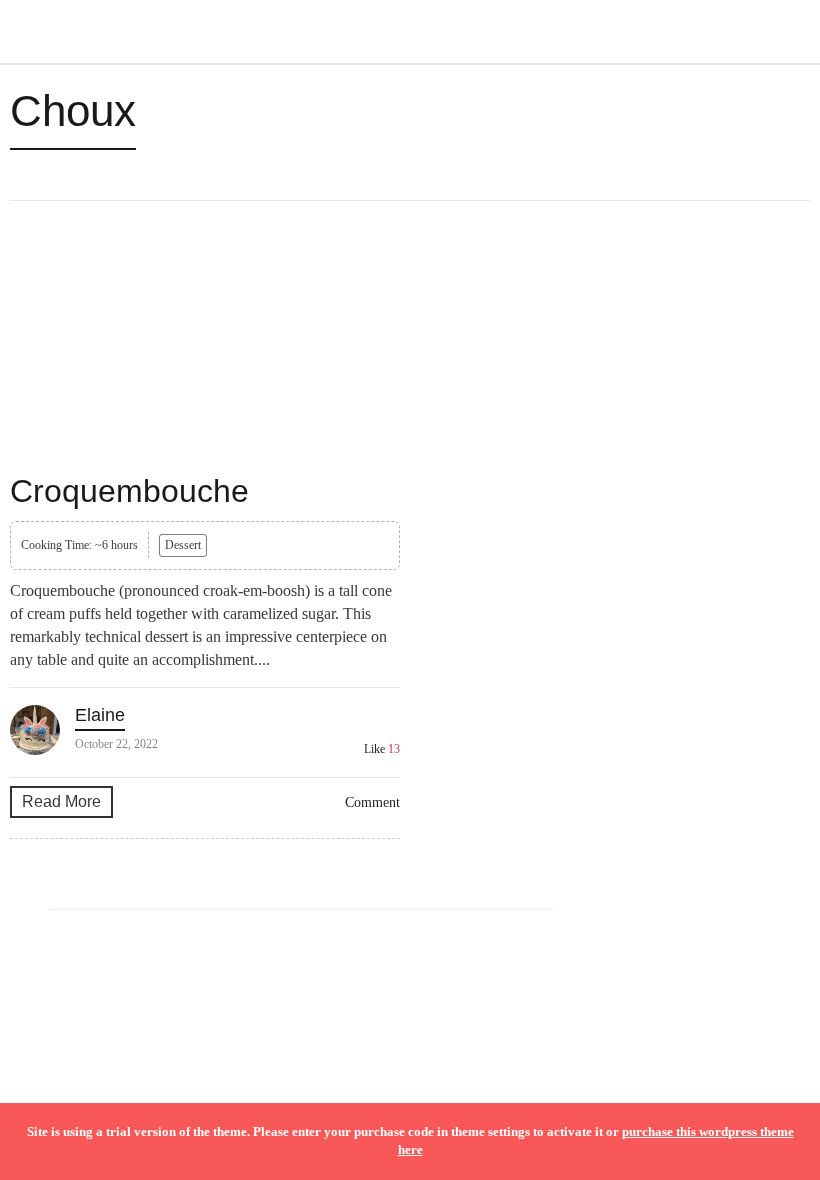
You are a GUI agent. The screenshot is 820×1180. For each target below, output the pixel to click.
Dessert (183, 545)
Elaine (100, 715)
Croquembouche (129, 491)
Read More (61, 801)
